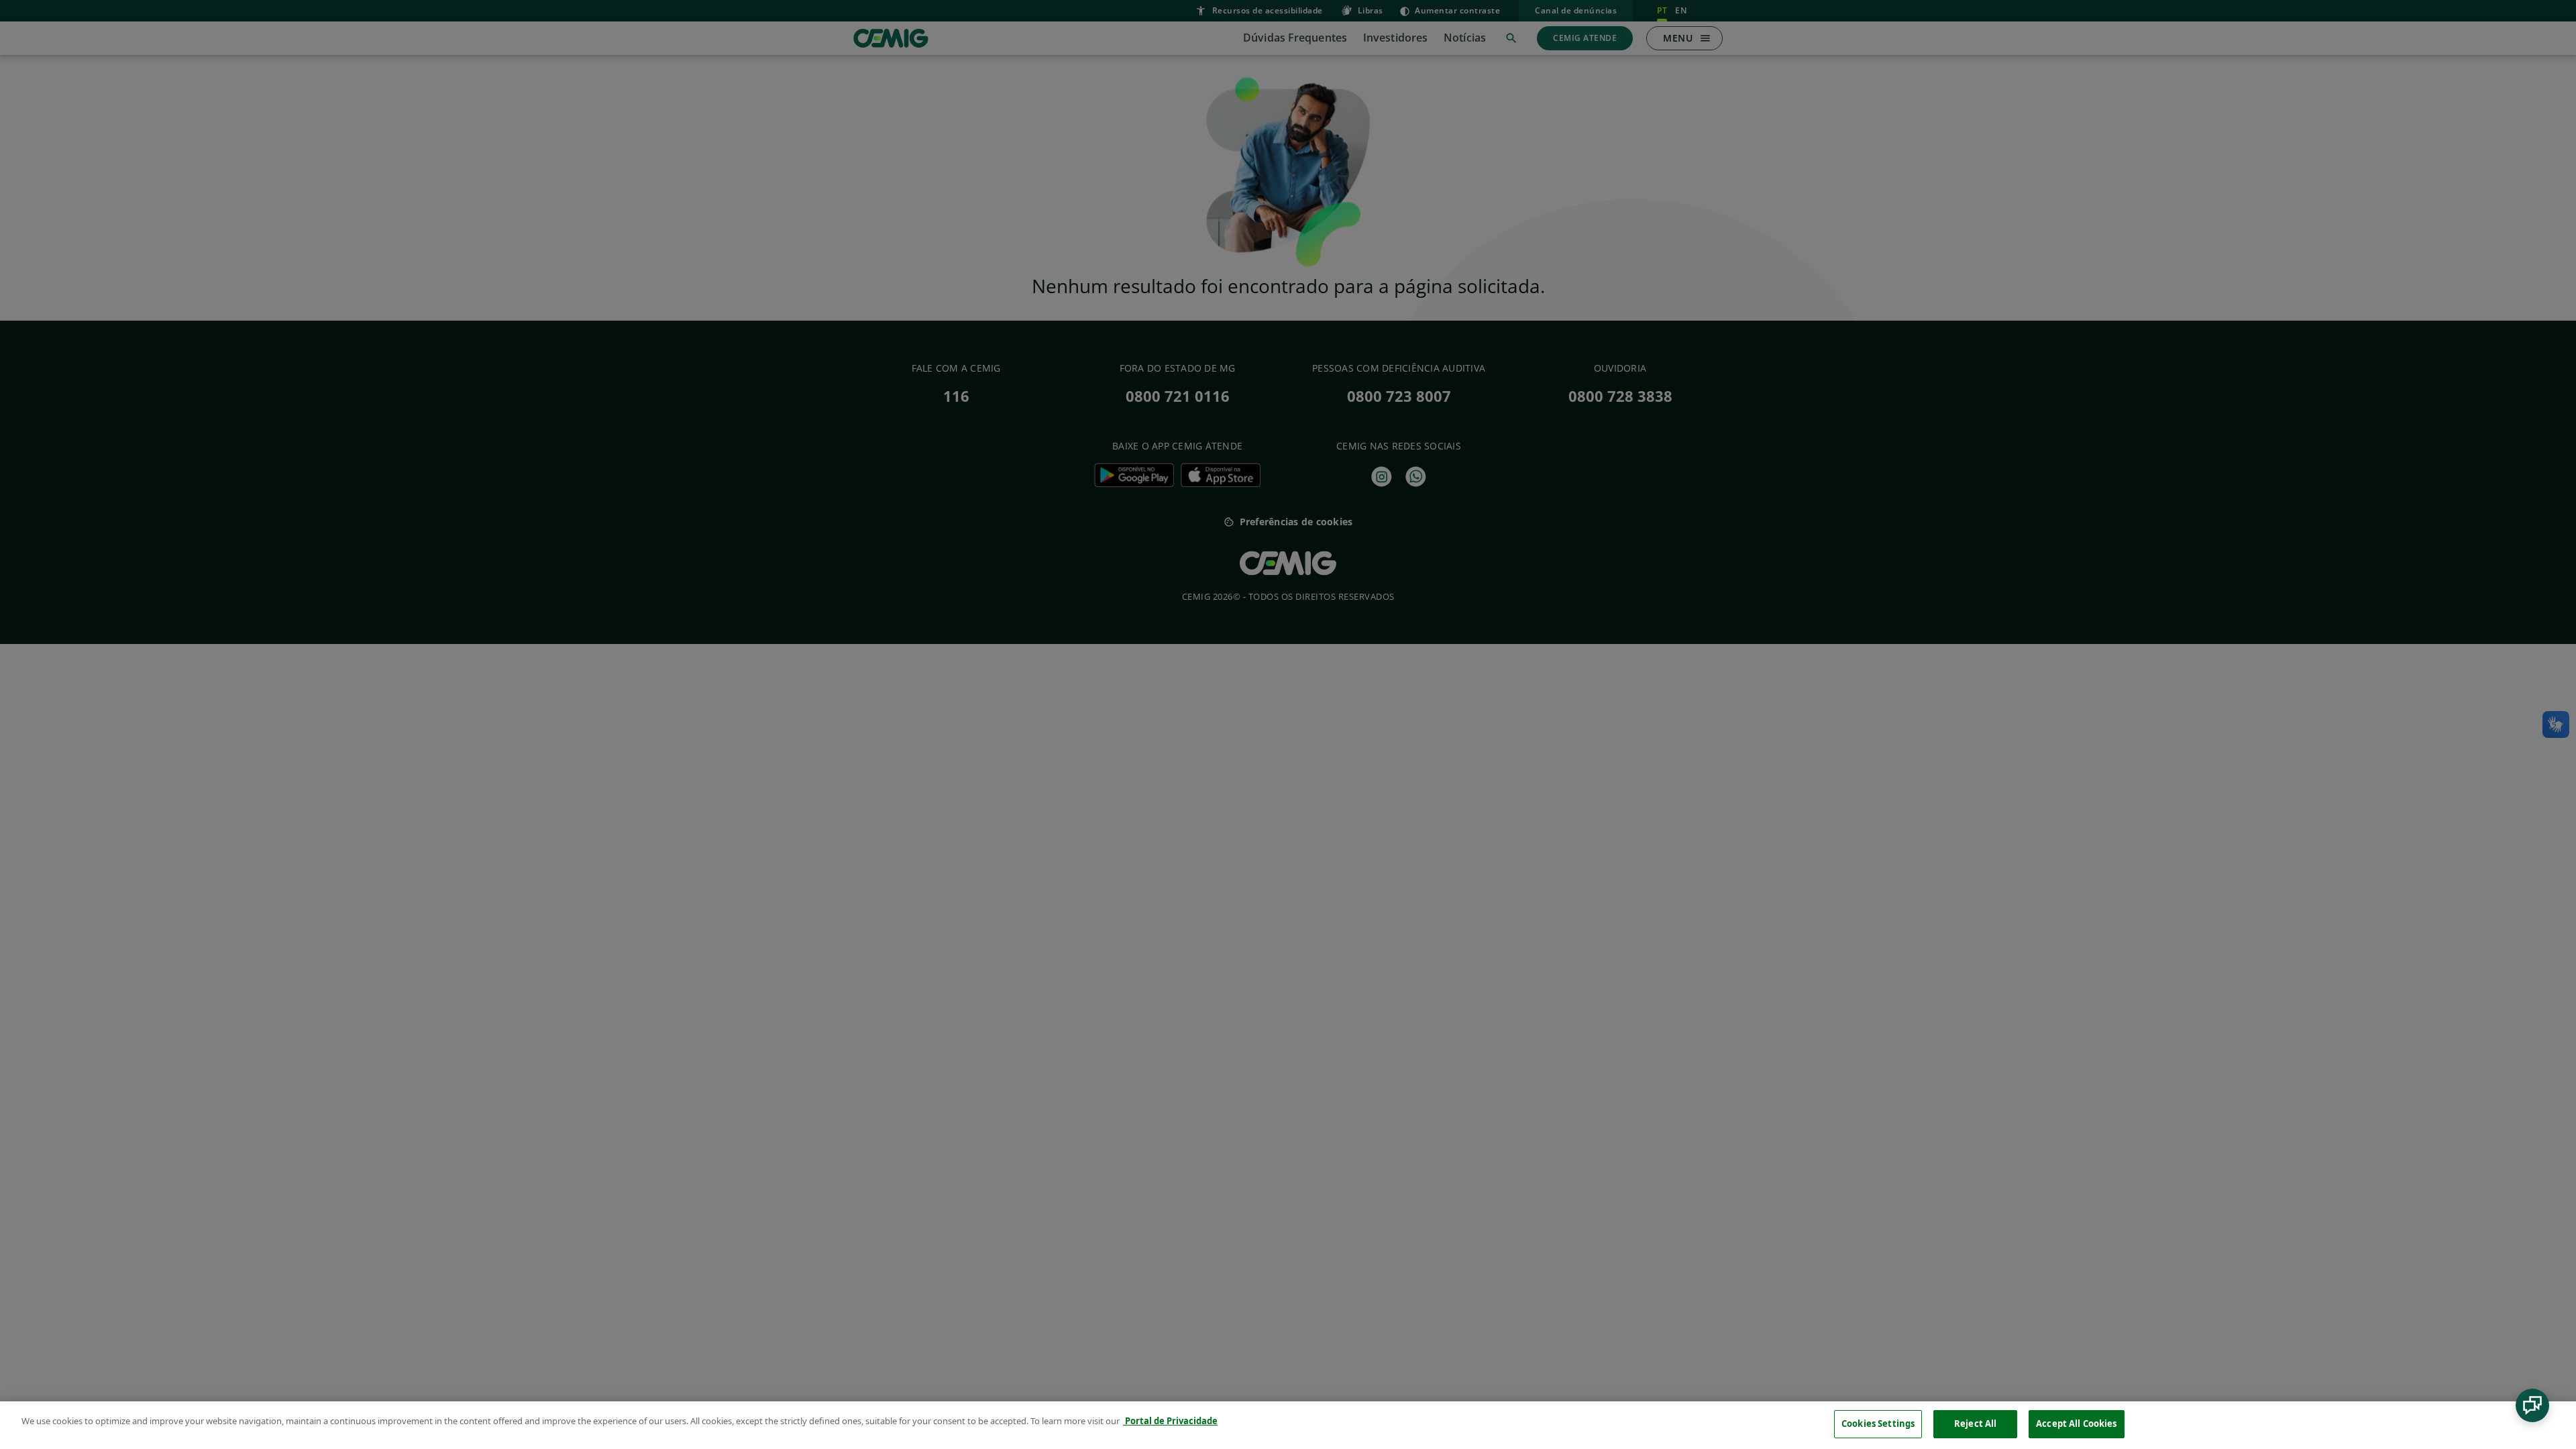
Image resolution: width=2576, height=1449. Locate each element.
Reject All (1975, 1424)
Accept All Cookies (2076, 1424)
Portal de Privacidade (1170, 1421)
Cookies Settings (1878, 1424)
